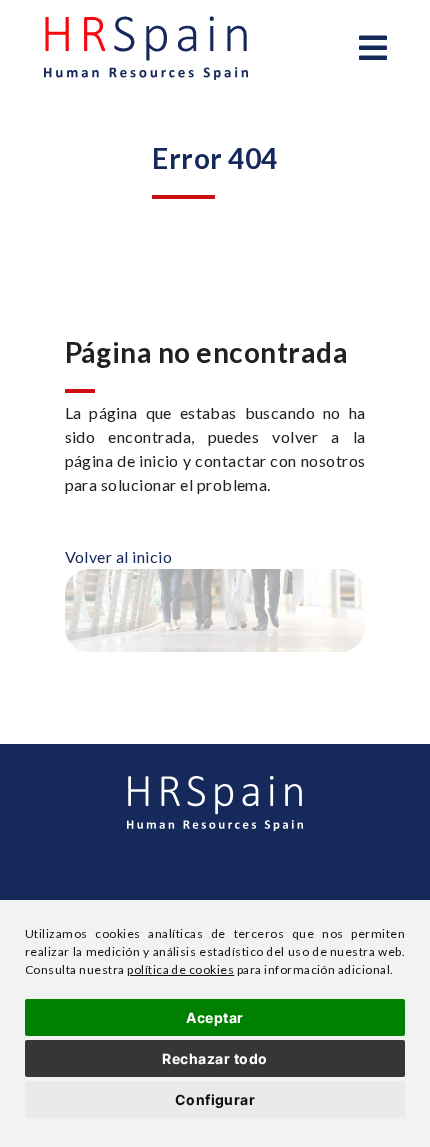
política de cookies (180, 969)
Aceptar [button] (214, 1017)
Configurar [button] (215, 1099)
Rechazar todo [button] (214, 1058)
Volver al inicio (119, 556)
